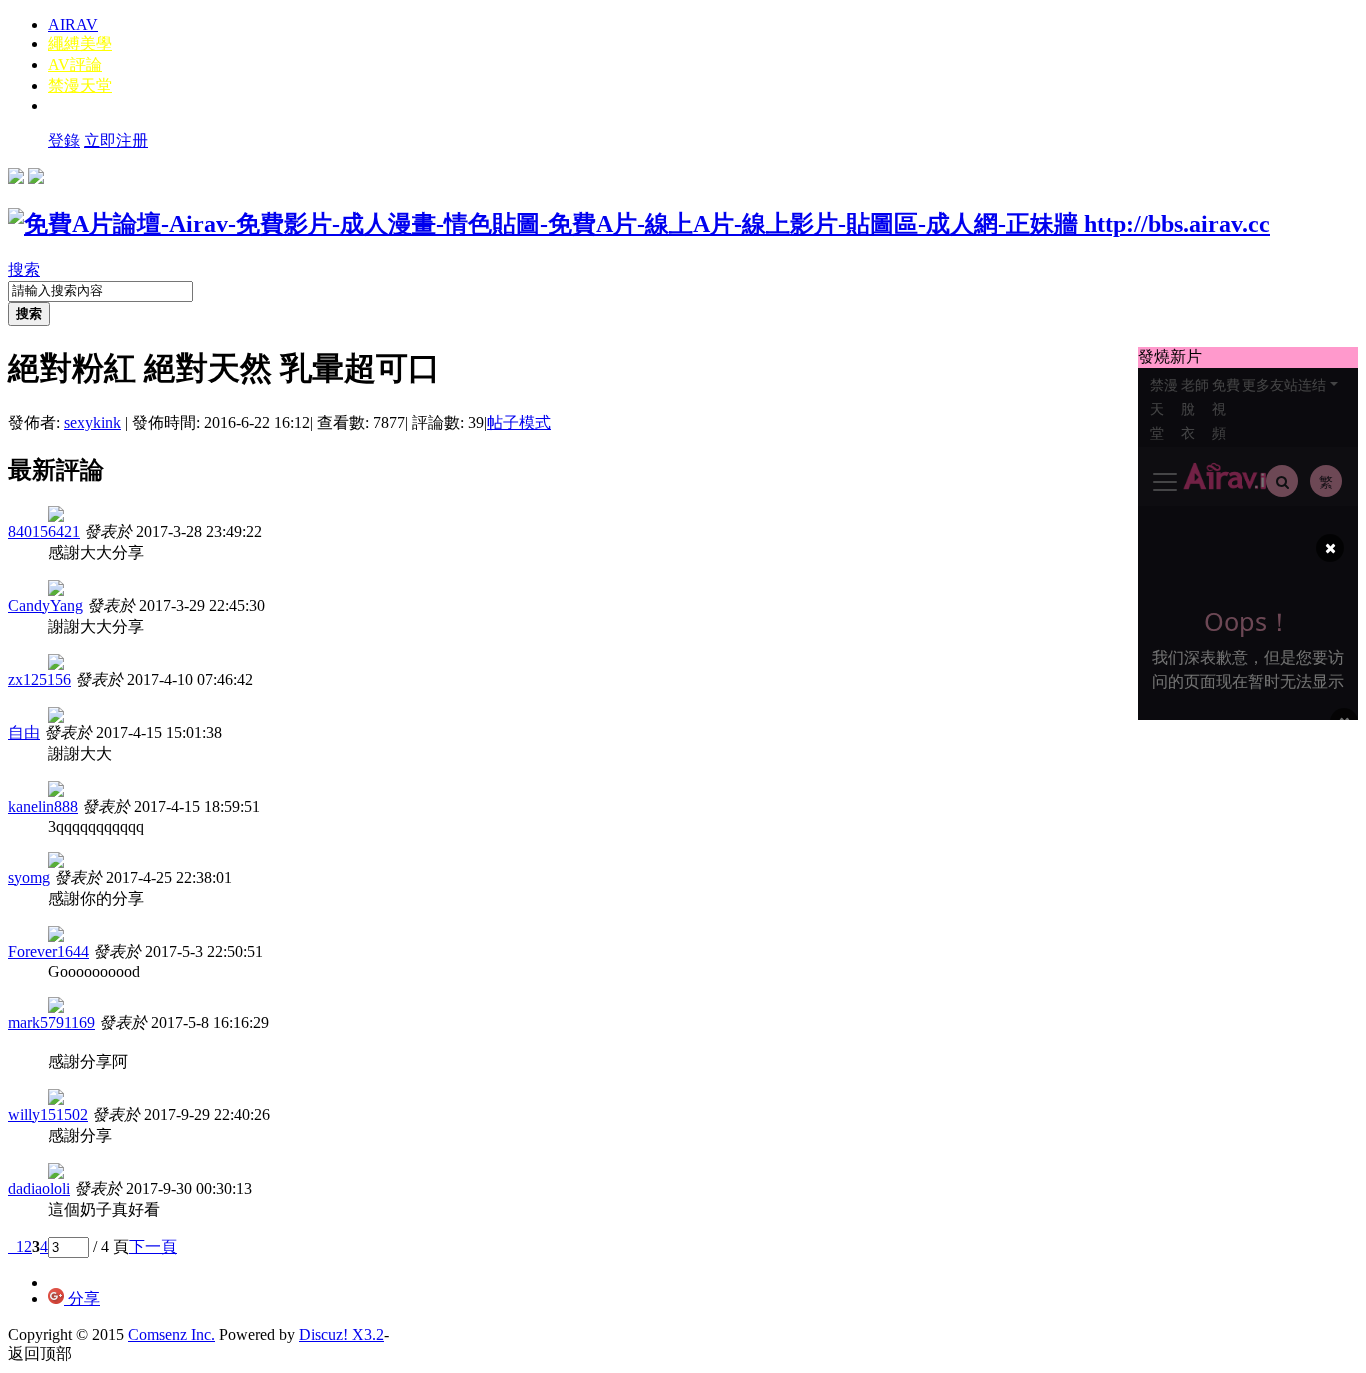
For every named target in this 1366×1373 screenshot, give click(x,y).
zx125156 (39, 679)
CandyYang (45, 605)
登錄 (64, 140)
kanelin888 (43, 806)
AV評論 (75, 64)
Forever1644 (48, 951)
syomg (29, 877)
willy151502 (48, 1114)
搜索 (24, 269)
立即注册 (116, 140)
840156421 (44, 531)
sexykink (92, 422)
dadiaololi (39, 1188)
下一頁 (153, 1246)
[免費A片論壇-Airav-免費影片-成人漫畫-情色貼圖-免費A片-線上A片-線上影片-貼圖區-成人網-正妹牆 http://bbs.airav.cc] (639, 224)
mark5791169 (51, 1022)
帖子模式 (519, 422)
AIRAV (73, 24)
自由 (24, 732)
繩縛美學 (80, 43)
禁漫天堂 (80, 85)
